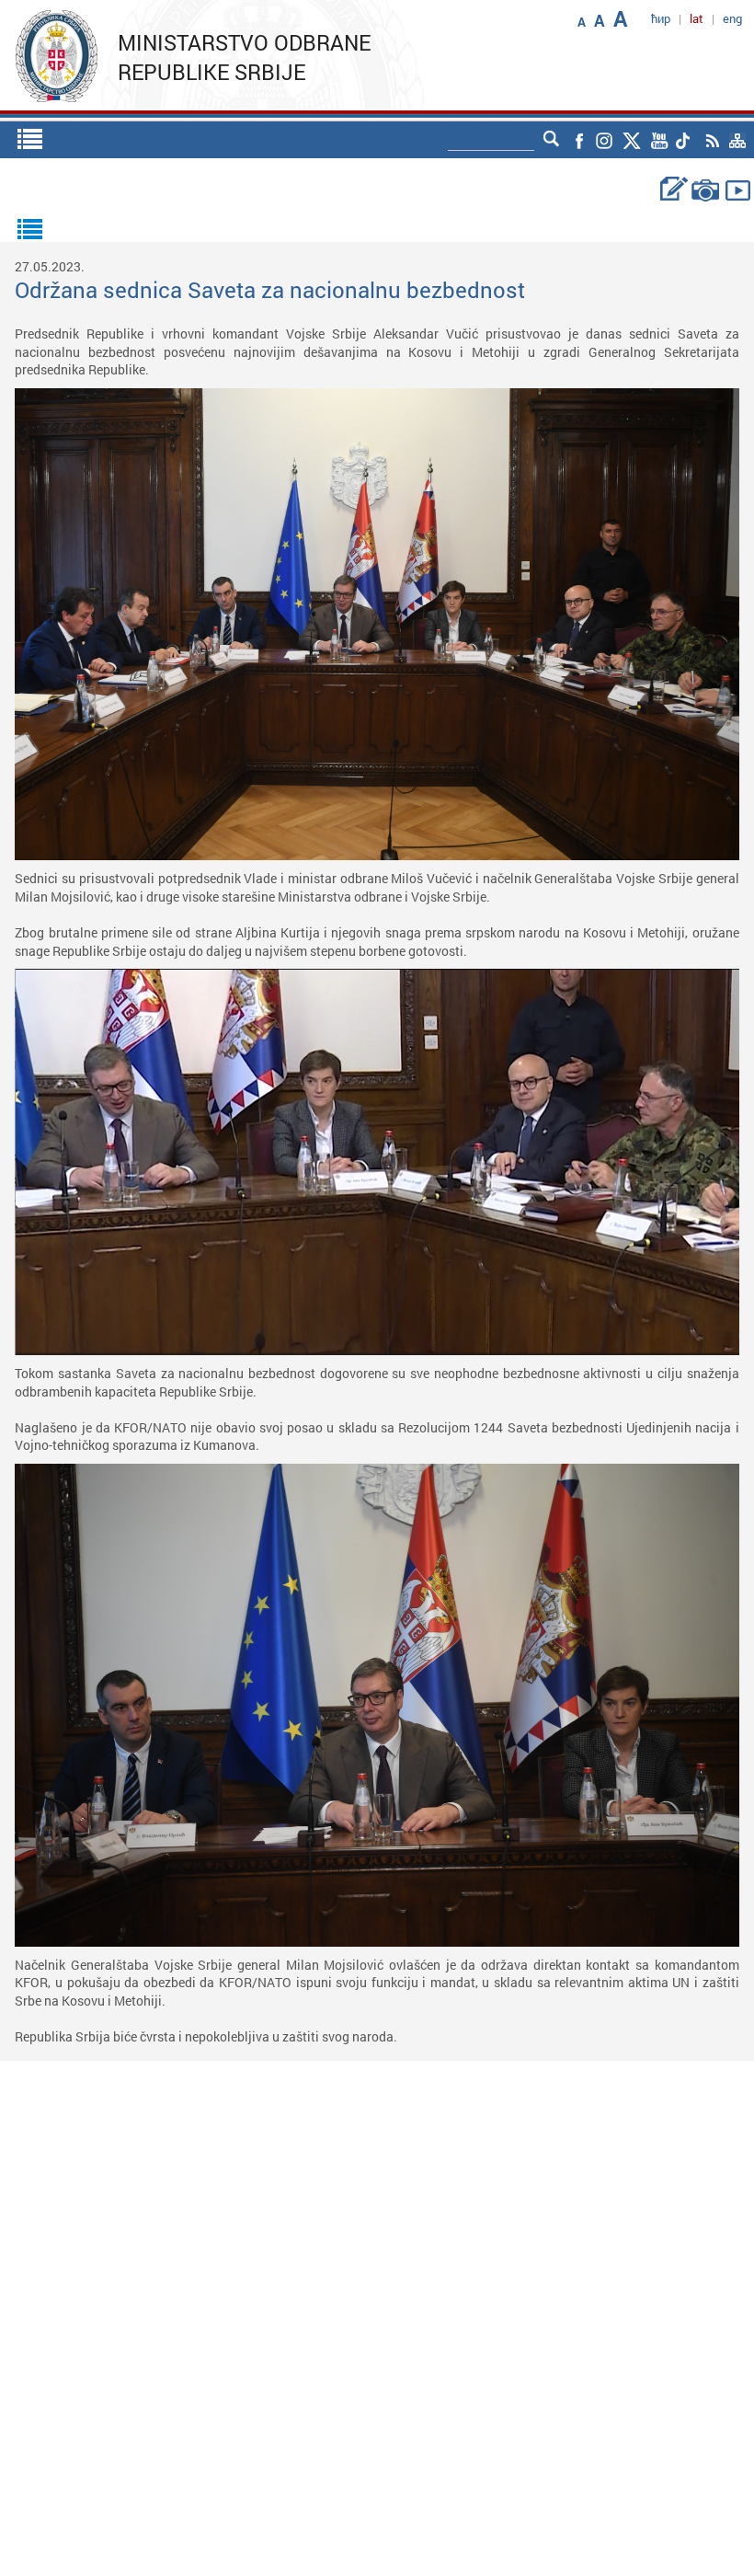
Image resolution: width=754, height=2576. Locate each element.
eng (732, 18)
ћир (661, 18)
